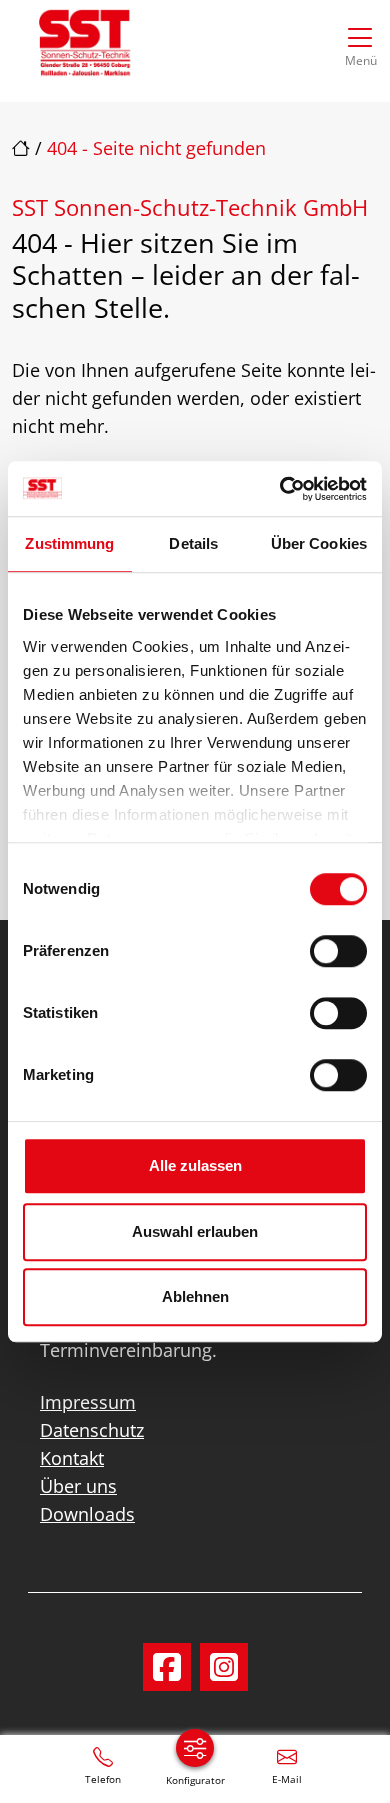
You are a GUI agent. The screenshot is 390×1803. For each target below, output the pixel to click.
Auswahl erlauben (195, 1231)
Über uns (78, 1486)
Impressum (88, 1402)
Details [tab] (193, 543)
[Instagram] (224, 1667)
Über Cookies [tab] (319, 543)
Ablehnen (195, 1296)
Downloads (87, 1514)
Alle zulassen (195, 1165)
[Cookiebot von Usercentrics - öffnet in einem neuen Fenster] (280, 489)
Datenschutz (92, 1430)
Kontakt (72, 1458)
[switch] (338, 951)
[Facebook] (167, 1667)
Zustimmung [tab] (69, 543)
